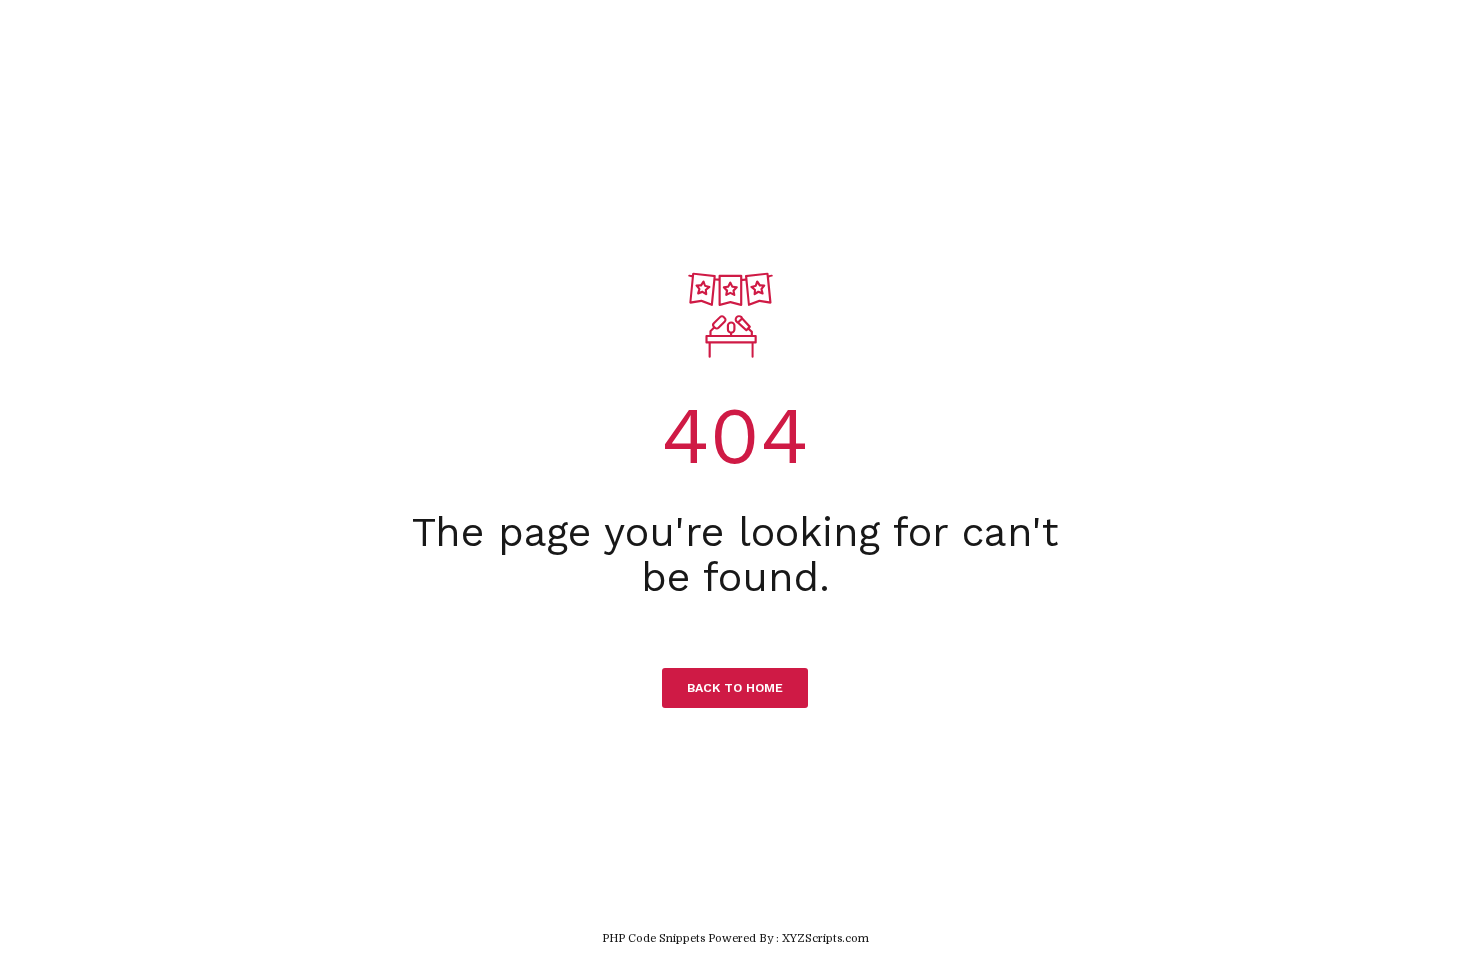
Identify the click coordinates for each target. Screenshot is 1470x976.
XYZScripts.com (825, 938)
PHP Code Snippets (653, 938)
